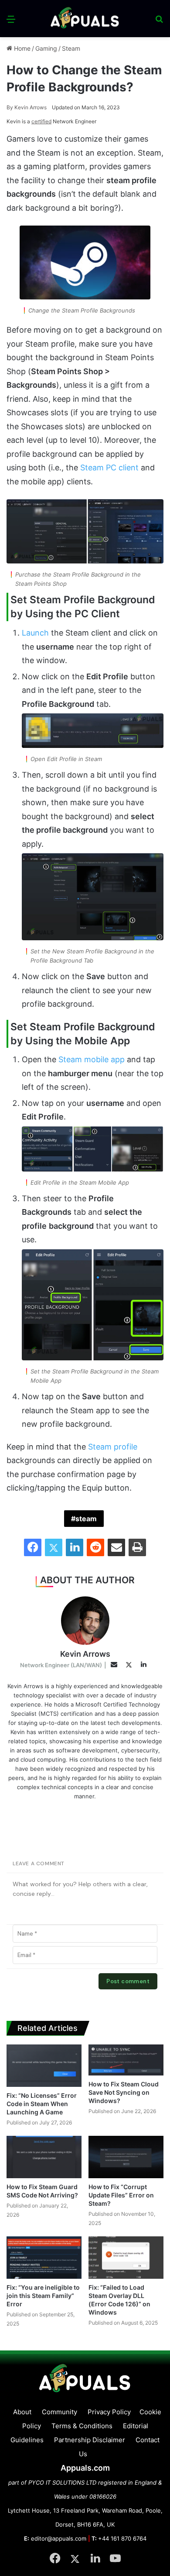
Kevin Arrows (27, 107)
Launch (35, 633)
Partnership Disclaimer (90, 2440)
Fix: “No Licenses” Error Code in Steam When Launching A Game (42, 2104)
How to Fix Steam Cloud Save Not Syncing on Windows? (124, 2092)
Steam (71, 48)
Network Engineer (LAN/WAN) (61, 1665)
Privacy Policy (109, 2412)
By (10, 107)
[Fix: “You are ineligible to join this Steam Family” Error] (44, 2258)
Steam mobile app (92, 1059)
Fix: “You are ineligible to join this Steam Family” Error (43, 2296)
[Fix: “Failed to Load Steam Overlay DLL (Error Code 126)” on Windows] (126, 2258)
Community (59, 2412)
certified (41, 121)
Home (21, 48)
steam (86, 1519)
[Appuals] (85, 19)
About (22, 2412)
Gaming (46, 48)
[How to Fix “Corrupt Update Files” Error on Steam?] (126, 2157)
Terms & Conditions (82, 2426)
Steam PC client (109, 468)
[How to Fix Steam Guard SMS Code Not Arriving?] (44, 2157)
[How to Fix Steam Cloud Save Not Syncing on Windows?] (126, 2060)
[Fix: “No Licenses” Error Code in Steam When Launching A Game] (44, 2066)
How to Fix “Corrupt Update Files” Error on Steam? (121, 2195)
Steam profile (113, 1447)
